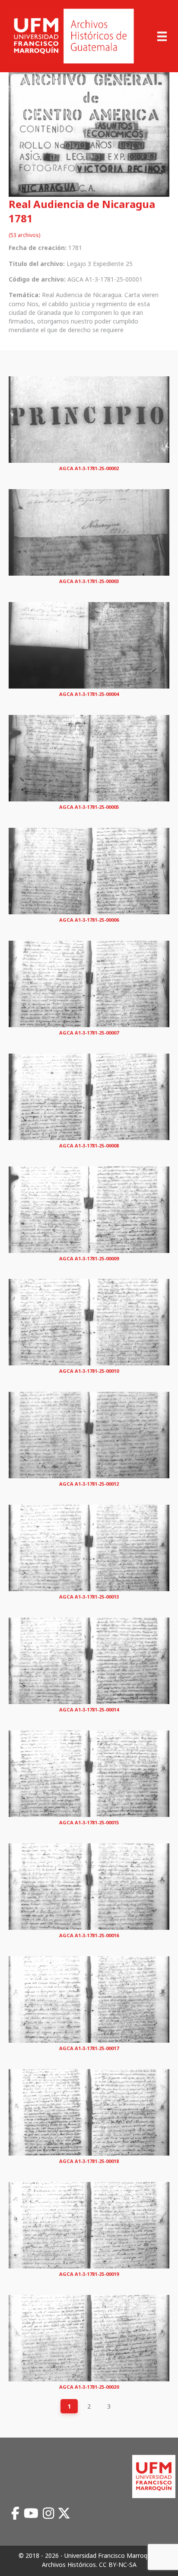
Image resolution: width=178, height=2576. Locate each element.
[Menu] (162, 36)
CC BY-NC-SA (118, 2565)
